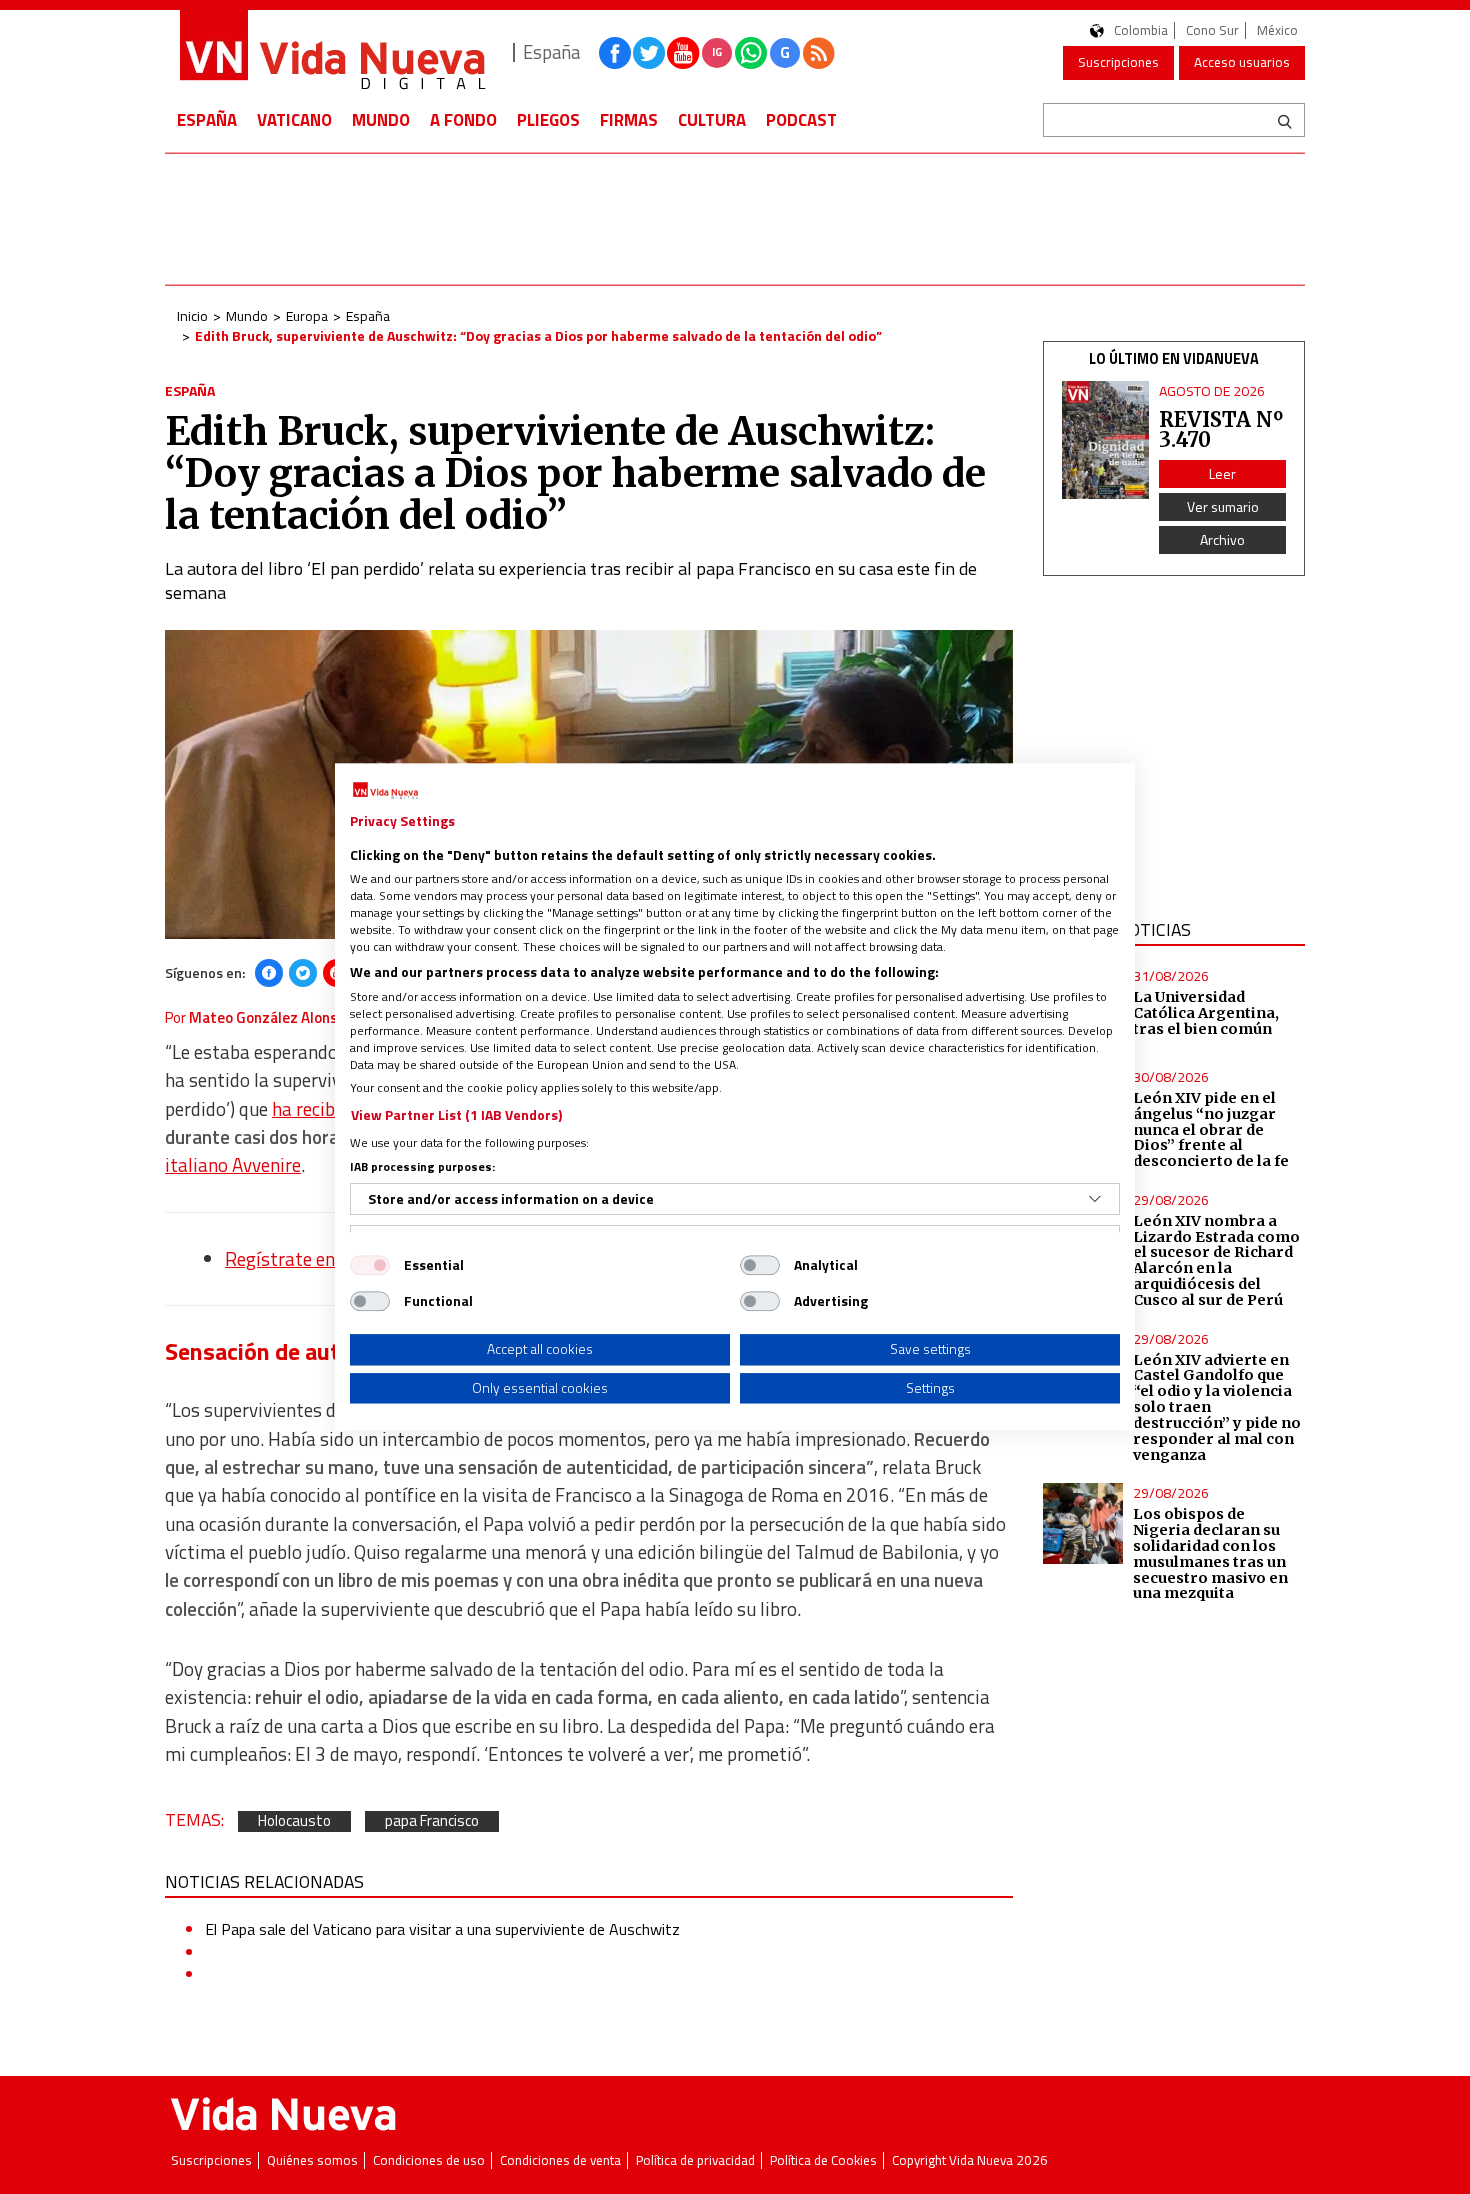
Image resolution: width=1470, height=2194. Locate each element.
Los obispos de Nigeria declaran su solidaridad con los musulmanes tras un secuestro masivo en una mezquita (1210, 1553)
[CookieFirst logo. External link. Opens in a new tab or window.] (385, 791)
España (207, 120)
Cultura (712, 120)
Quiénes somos (312, 2160)
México (1277, 30)
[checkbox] (370, 1265)
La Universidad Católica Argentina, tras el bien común (1206, 1013)
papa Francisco (432, 1821)
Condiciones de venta (560, 2160)
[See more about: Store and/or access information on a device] (1095, 1199)
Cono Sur (1212, 30)
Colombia (1141, 30)
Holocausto (294, 1821)
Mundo (381, 120)
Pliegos (548, 120)
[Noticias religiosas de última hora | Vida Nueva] (332, 52)
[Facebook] (269, 973)
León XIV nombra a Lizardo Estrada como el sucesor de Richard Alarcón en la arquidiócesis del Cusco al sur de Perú (1216, 1260)
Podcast (801, 120)
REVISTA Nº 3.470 (1221, 429)
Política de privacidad (695, 2160)
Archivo (1222, 539)
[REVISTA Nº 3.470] (1106, 440)
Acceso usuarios (1242, 62)
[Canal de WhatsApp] (751, 53)
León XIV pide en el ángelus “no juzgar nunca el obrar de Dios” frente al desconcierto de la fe (1211, 1129)
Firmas (629, 120)
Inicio (192, 315)
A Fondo (463, 120)
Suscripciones (1118, 62)
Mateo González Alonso (267, 1017)
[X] (303, 973)
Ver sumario (1223, 506)
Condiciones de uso (429, 2160)
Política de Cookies (823, 2160)
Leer (1222, 473)
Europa (307, 315)
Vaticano (294, 120)
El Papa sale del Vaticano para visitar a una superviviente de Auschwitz (442, 1929)
